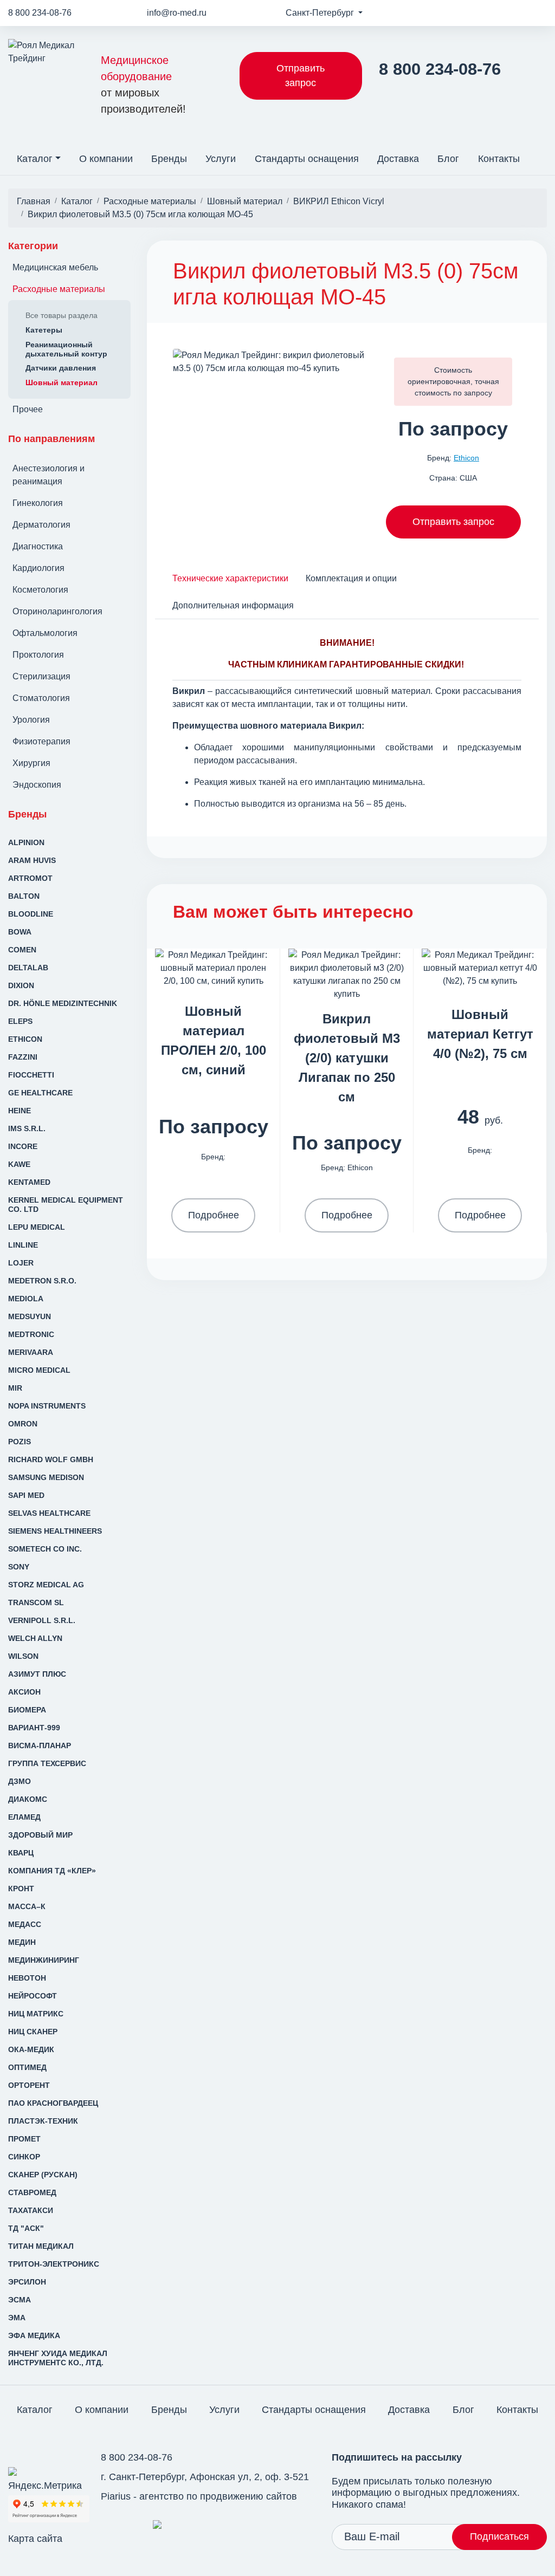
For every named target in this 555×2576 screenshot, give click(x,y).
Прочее (28, 409)
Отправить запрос (301, 76)
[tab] (230, 578)
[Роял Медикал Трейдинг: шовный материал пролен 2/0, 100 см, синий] (213, 967)
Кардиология (38, 568)
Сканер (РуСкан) (43, 2175)
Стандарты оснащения (307, 159)
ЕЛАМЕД (24, 1817)
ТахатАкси (31, 2210)
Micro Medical (39, 1370)
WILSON (23, 1656)
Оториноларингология (57, 611)
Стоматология (41, 698)
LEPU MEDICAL (37, 1227)
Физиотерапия (41, 741)
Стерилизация (41, 676)
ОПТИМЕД (27, 2067)
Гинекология (38, 503)
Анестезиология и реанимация (49, 475)
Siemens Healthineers (55, 1531)
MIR (15, 1388)
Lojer (21, 1263)
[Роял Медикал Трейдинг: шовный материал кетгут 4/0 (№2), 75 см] (480, 967)
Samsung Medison (46, 1477)
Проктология (38, 655)
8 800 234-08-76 (40, 13)
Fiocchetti (31, 1075)
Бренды (169, 159)
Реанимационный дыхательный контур (66, 349)
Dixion (21, 985)
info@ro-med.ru (177, 13)
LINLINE (23, 1245)
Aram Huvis (32, 860)
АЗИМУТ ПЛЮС (37, 1674)
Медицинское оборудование (143, 85)
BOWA (20, 932)
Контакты (499, 159)
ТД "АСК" (26, 2228)
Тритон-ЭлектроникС (54, 2264)
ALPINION (26, 842)
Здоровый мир (40, 1835)
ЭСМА (20, 2300)
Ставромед (32, 2192)
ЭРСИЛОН (27, 2282)
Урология (31, 720)
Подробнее (214, 1215)
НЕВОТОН (27, 1978)
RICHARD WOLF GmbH (51, 1459)
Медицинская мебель (55, 267)
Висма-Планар (40, 1746)
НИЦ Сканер (33, 2032)
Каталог (35, 159)
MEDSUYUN (30, 1316)
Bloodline (31, 914)
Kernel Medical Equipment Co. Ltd (66, 1205)
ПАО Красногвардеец (53, 2103)
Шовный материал (62, 382)
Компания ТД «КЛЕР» (52, 1871)
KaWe (19, 1164)
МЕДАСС (25, 1924)
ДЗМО (20, 1781)
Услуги (221, 159)
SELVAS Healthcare (49, 1513)
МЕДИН (22, 1942)
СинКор (24, 2157)
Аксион (24, 1692)
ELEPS (20, 1021)
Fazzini (23, 1057)
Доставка (398, 159)
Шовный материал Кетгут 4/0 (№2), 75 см (480, 1034)
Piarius (116, 2496)
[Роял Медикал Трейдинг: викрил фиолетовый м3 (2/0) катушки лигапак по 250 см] (347, 974)
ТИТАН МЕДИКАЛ (41, 2246)
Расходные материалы (59, 289)
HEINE (20, 1111)
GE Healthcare (40, 1093)
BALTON (24, 896)
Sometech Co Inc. (45, 1549)
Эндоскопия (37, 785)
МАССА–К (27, 1906)
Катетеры (44, 330)
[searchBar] (538, 152)
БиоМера (27, 1710)
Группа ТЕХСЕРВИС (47, 1763)
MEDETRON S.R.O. (42, 1281)
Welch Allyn (35, 1638)
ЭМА (17, 2318)
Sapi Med (26, 1495)
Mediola (26, 1299)
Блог (448, 159)
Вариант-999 (34, 1728)
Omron (23, 1424)
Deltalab (28, 968)
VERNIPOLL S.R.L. (42, 1620)
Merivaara (31, 1352)
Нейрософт (33, 1996)
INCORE (23, 1146)
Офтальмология (45, 633)
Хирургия (31, 763)
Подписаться (499, 2536)
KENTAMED (29, 1182)
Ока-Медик (31, 2049)
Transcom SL (36, 1602)
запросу (478, 393)
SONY (19, 1567)
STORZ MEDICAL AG (46, 1585)
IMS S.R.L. (27, 1128)
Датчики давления (61, 368)
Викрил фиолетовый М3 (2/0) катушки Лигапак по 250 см (347, 1058)
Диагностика (38, 546)
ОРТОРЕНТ (29, 2085)
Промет (24, 2139)
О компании (106, 159)
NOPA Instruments (47, 1406)
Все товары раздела (62, 315)
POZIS (20, 1442)
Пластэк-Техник (43, 2121)
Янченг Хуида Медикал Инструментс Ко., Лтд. (58, 2358)
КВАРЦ (21, 1853)
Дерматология (41, 525)
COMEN (22, 950)
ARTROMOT (30, 878)
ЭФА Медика (34, 2335)
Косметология (40, 590)
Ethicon (25, 1039)
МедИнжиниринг (44, 1960)
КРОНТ (21, 1889)
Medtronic (31, 1334)
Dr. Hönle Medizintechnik (63, 1003)
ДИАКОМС (28, 1799)
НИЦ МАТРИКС (36, 2014)
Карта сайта (35, 2539)
